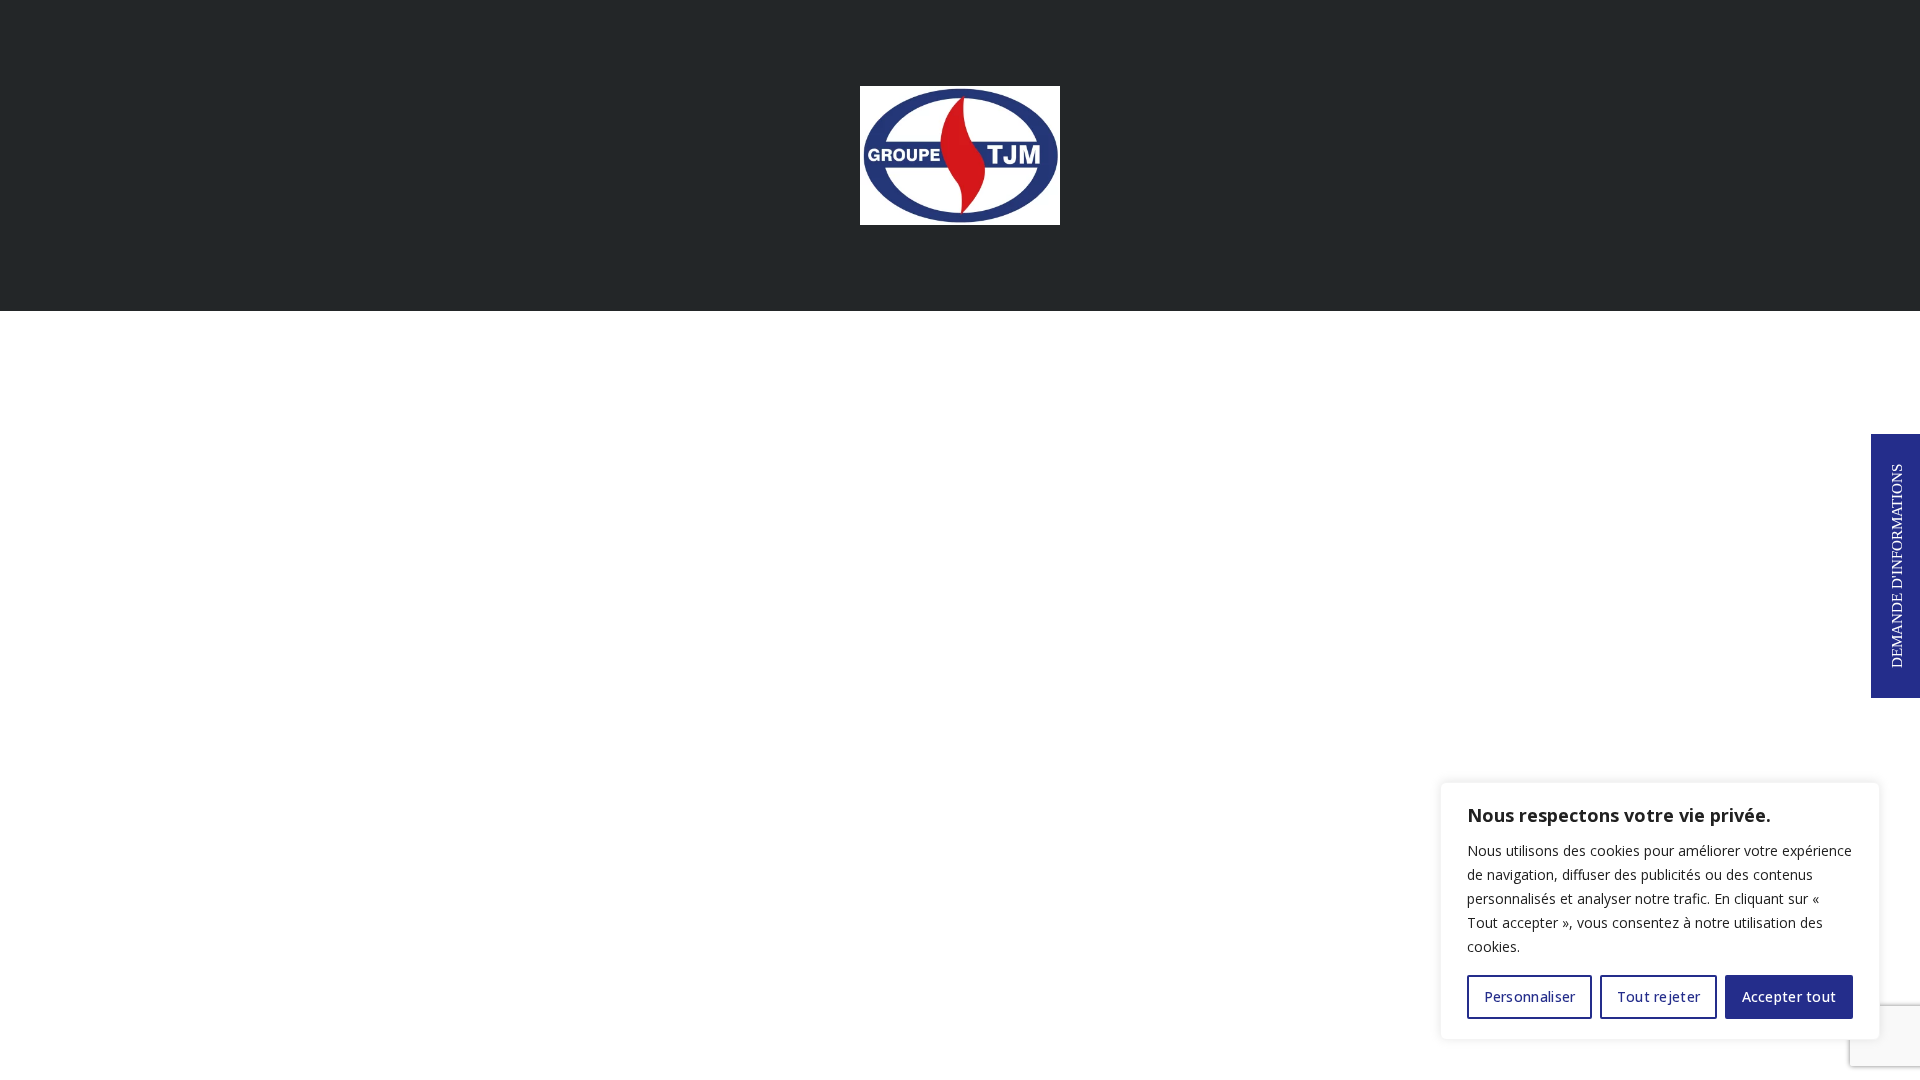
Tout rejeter (1659, 996)
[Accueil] (960, 153)
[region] (1660, 911)
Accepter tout (1789, 996)
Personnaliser (1530, 996)
